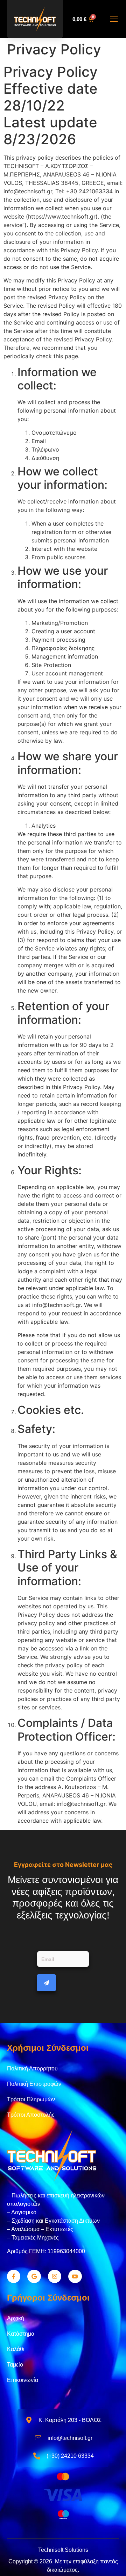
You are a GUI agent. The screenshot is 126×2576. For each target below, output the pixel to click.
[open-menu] (114, 20)
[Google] (34, 2276)
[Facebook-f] (14, 2276)
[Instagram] (55, 2276)
